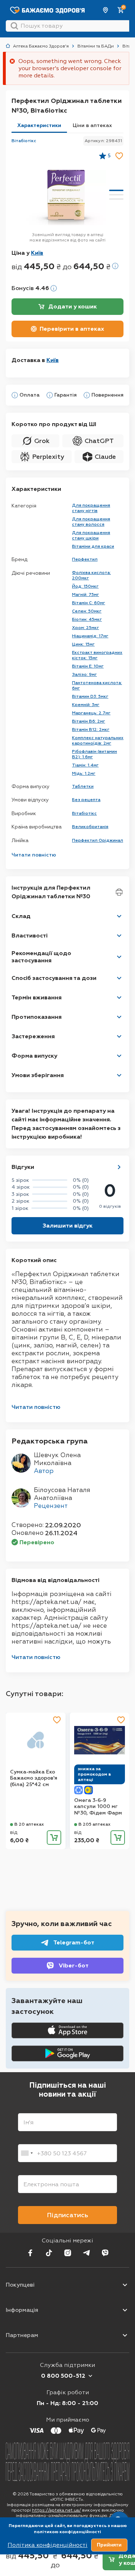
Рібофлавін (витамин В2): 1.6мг (94, 754)
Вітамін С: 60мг (89, 603)
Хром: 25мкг (85, 628)
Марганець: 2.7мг (91, 713)
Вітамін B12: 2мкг (91, 729)
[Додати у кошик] (54, 1838)
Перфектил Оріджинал (98, 840)
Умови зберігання (38, 1075)
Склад (21, 916)
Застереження (33, 1036)
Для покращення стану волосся (91, 522)
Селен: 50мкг (87, 611)
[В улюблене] (119, 156)
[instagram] (68, 2253)
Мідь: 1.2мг (84, 773)
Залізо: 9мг (84, 674)
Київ (106, 10)
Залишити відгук (67, 1226)
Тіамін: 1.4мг (85, 765)
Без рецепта (86, 800)
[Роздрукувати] (119, 892)
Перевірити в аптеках (72, 329)
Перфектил (85, 559)
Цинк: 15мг (83, 644)
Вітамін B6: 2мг (89, 721)
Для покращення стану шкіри (91, 535)
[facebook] (30, 2253)
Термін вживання (37, 997)
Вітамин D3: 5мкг (90, 696)
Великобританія (90, 827)
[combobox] (27, 2153)
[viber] (105, 2253)
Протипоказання (37, 1017)
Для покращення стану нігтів (91, 508)
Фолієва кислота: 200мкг (91, 575)
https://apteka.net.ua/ (57, 2510)
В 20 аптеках (29, 1824)
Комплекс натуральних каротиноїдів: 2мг (98, 740)
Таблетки (83, 786)
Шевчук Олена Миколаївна (57, 1459)
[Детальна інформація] (15, 395)
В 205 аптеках (94, 1824)
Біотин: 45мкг (87, 619)
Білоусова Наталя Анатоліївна (62, 1494)
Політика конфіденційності (48, 2545)
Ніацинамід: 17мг (90, 636)
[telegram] (86, 2253)
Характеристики (39, 125)
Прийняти (109, 2545)
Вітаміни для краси (93, 546)
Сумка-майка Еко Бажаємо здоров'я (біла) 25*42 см (34, 1778)
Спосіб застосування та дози (54, 978)
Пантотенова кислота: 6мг (97, 685)
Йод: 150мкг (85, 586)
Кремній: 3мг (86, 705)
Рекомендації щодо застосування (41, 957)
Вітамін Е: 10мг (88, 666)
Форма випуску (34, 1056)
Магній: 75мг (85, 595)
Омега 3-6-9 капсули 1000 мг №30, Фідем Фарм (98, 1807)
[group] (66, 198)
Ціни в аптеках (92, 125)
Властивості (30, 936)
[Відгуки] (119, 1167)
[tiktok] (49, 2253)
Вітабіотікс (24, 141)
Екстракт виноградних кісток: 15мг (97, 655)
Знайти (14, 26)
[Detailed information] (115, 266)
